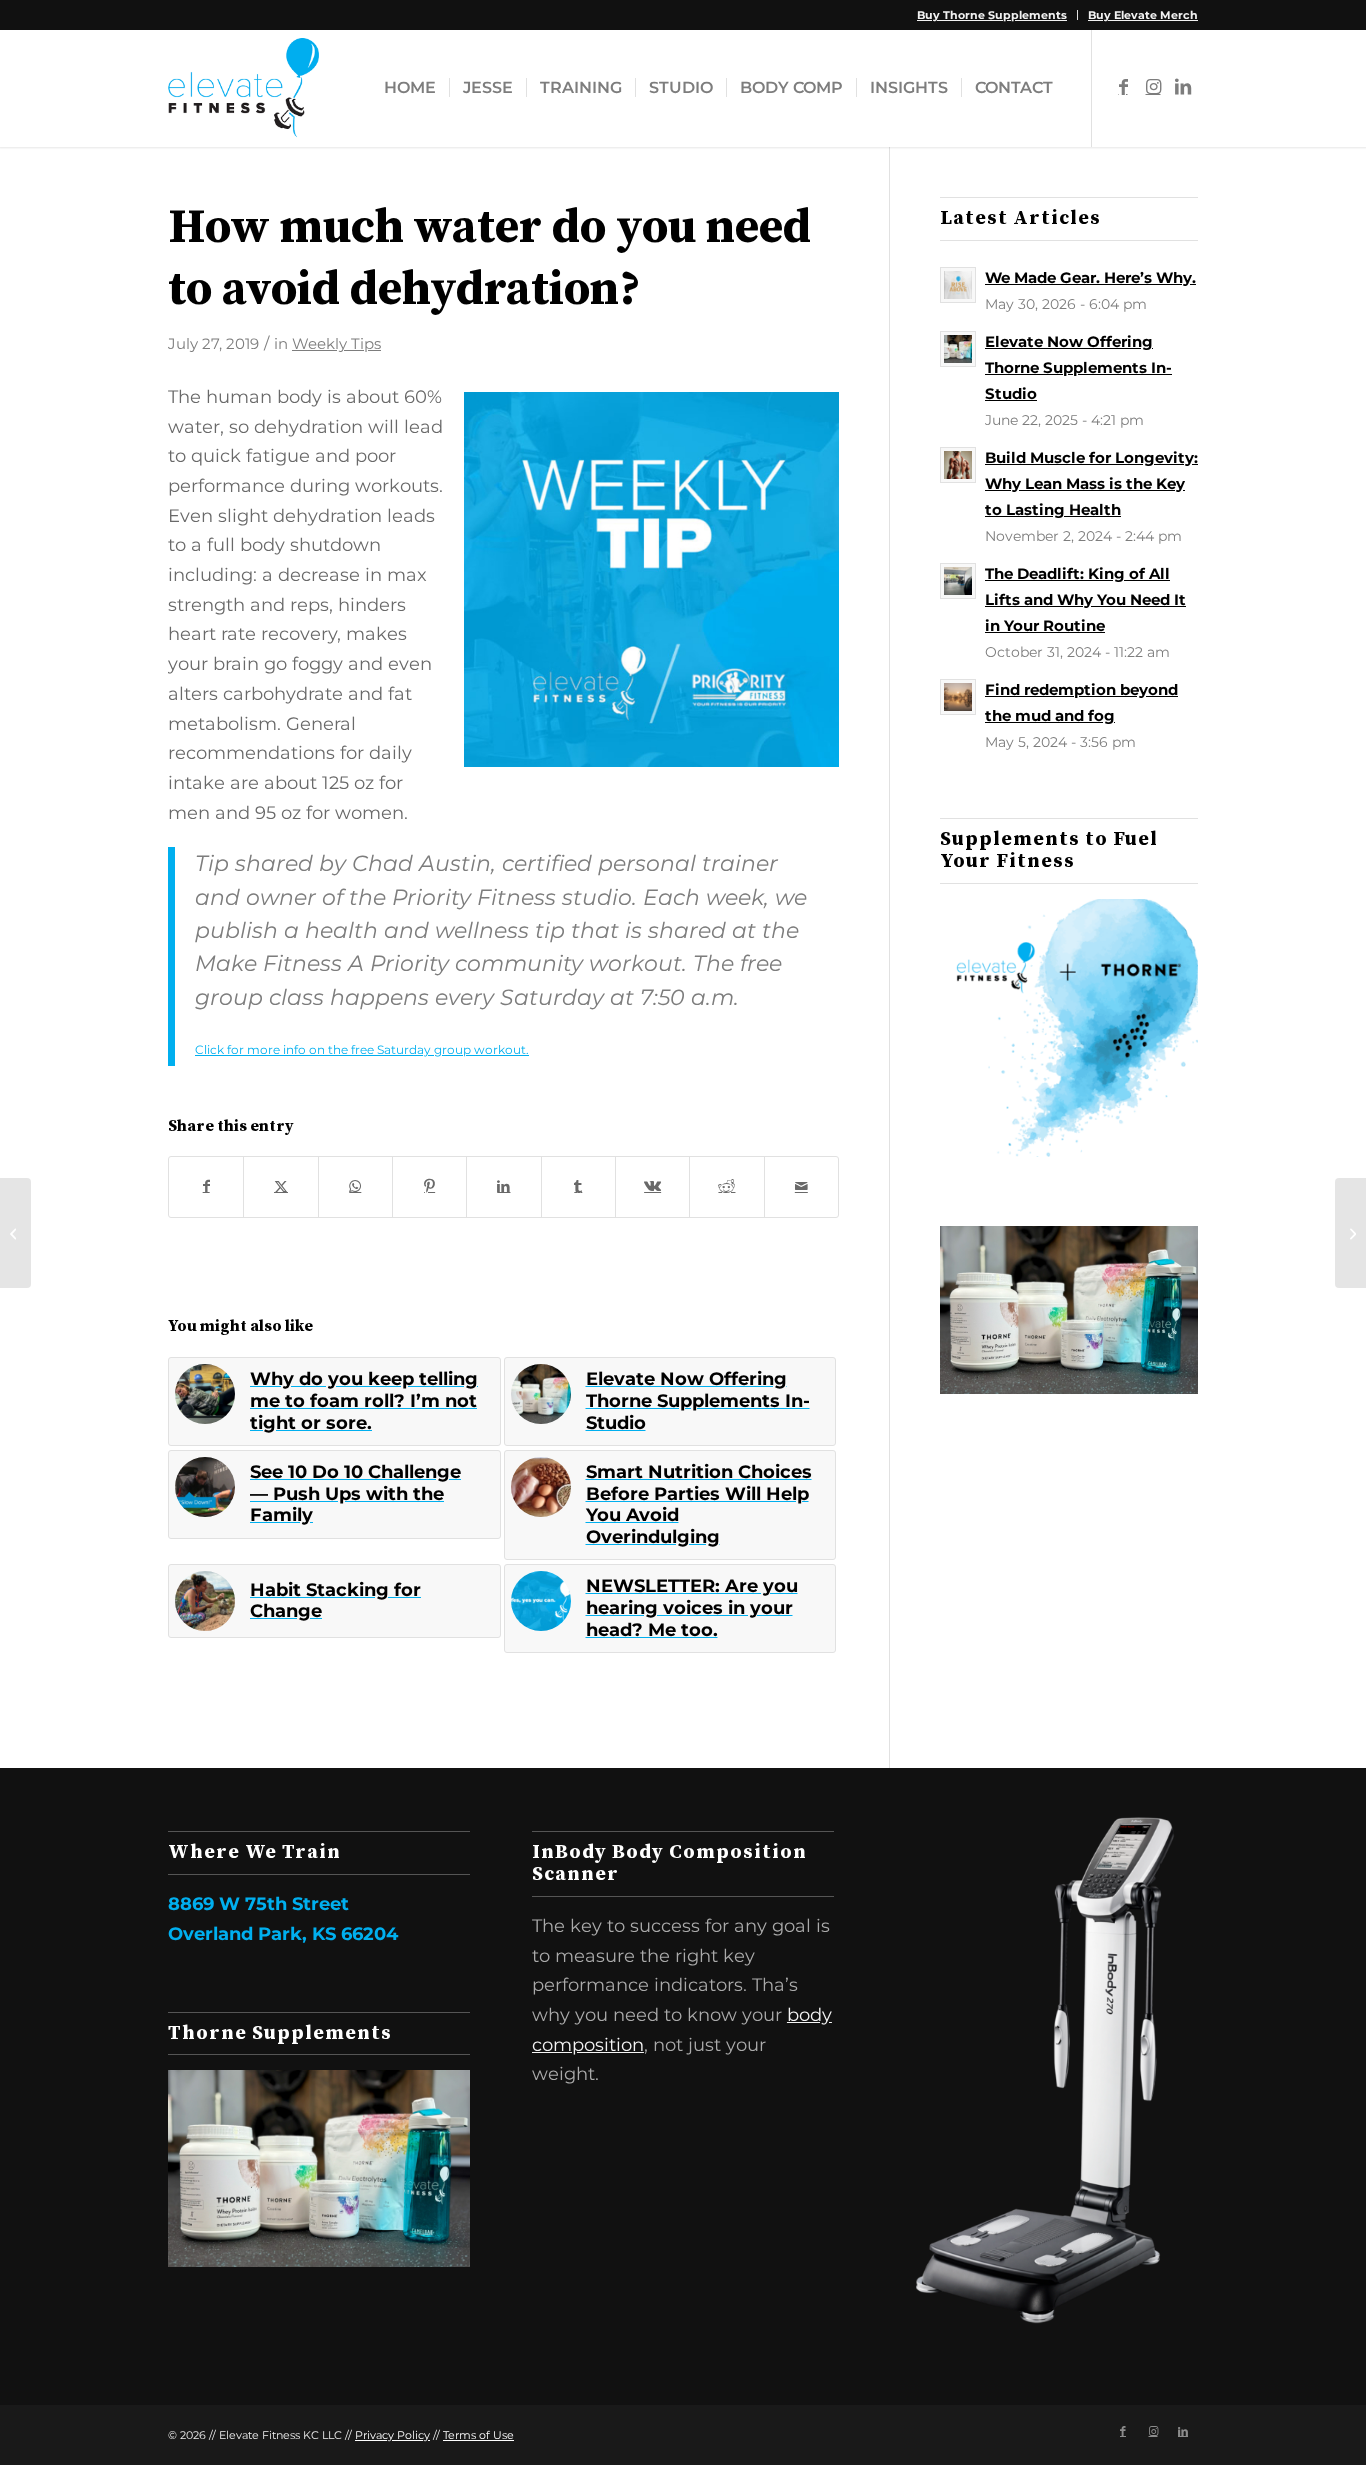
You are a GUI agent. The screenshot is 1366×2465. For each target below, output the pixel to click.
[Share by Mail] (801, 1187)
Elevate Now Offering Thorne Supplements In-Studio (1078, 367)
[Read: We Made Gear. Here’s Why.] (958, 285)
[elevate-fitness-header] (243, 88)
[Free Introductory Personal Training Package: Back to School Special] (1350, 1233)
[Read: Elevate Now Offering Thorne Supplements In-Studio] (958, 349)
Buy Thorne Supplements (992, 15)
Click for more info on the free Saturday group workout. (362, 1049)
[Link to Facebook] (1123, 87)
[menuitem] (992, 15)
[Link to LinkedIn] (1183, 87)
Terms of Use (478, 2435)
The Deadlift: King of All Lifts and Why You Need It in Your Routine (1085, 599)
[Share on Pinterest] (429, 1187)
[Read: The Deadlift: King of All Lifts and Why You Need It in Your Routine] (958, 581)
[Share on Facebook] (206, 1187)
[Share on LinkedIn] (503, 1187)
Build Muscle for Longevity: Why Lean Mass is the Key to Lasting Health (1091, 483)
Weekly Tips (336, 344)
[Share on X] (280, 1187)
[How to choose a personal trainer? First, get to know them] (15, 1233)
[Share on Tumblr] (578, 1187)
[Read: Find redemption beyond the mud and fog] (958, 697)
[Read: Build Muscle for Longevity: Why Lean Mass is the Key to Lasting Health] (958, 465)
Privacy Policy (392, 2435)
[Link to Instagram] (1153, 87)
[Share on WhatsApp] (355, 1187)
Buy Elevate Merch (1143, 15)
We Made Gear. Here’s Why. (1090, 277)
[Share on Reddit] (726, 1187)
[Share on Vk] (652, 1187)
